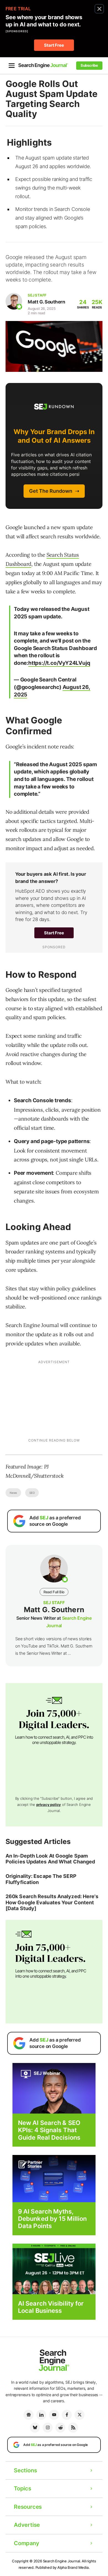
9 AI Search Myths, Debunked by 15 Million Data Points (52, 2219)
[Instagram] (48, 2428)
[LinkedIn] (41, 2415)
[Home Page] (43, 65)
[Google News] (29, 2415)
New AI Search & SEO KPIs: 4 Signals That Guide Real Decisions (49, 2130)
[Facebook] (67, 2415)
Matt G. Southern (46, 302)
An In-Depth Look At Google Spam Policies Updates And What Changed (50, 1859)
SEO (32, 1493)
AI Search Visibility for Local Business (51, 2307)
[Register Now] (54, 2088)
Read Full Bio (54, 1592)
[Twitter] (79, 2415)
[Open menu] (12, 66)
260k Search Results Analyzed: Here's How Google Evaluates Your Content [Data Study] (52, 1902)
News (13, 1493)
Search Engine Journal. (62, 2561)
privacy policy (49, 1805)
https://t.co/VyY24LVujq (59, 663)
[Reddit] (60, 2428)
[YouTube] (54, 2415)
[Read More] (54, 2178)
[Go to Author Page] (14, 301)
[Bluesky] (35, 2428)
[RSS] (73, 2428)
